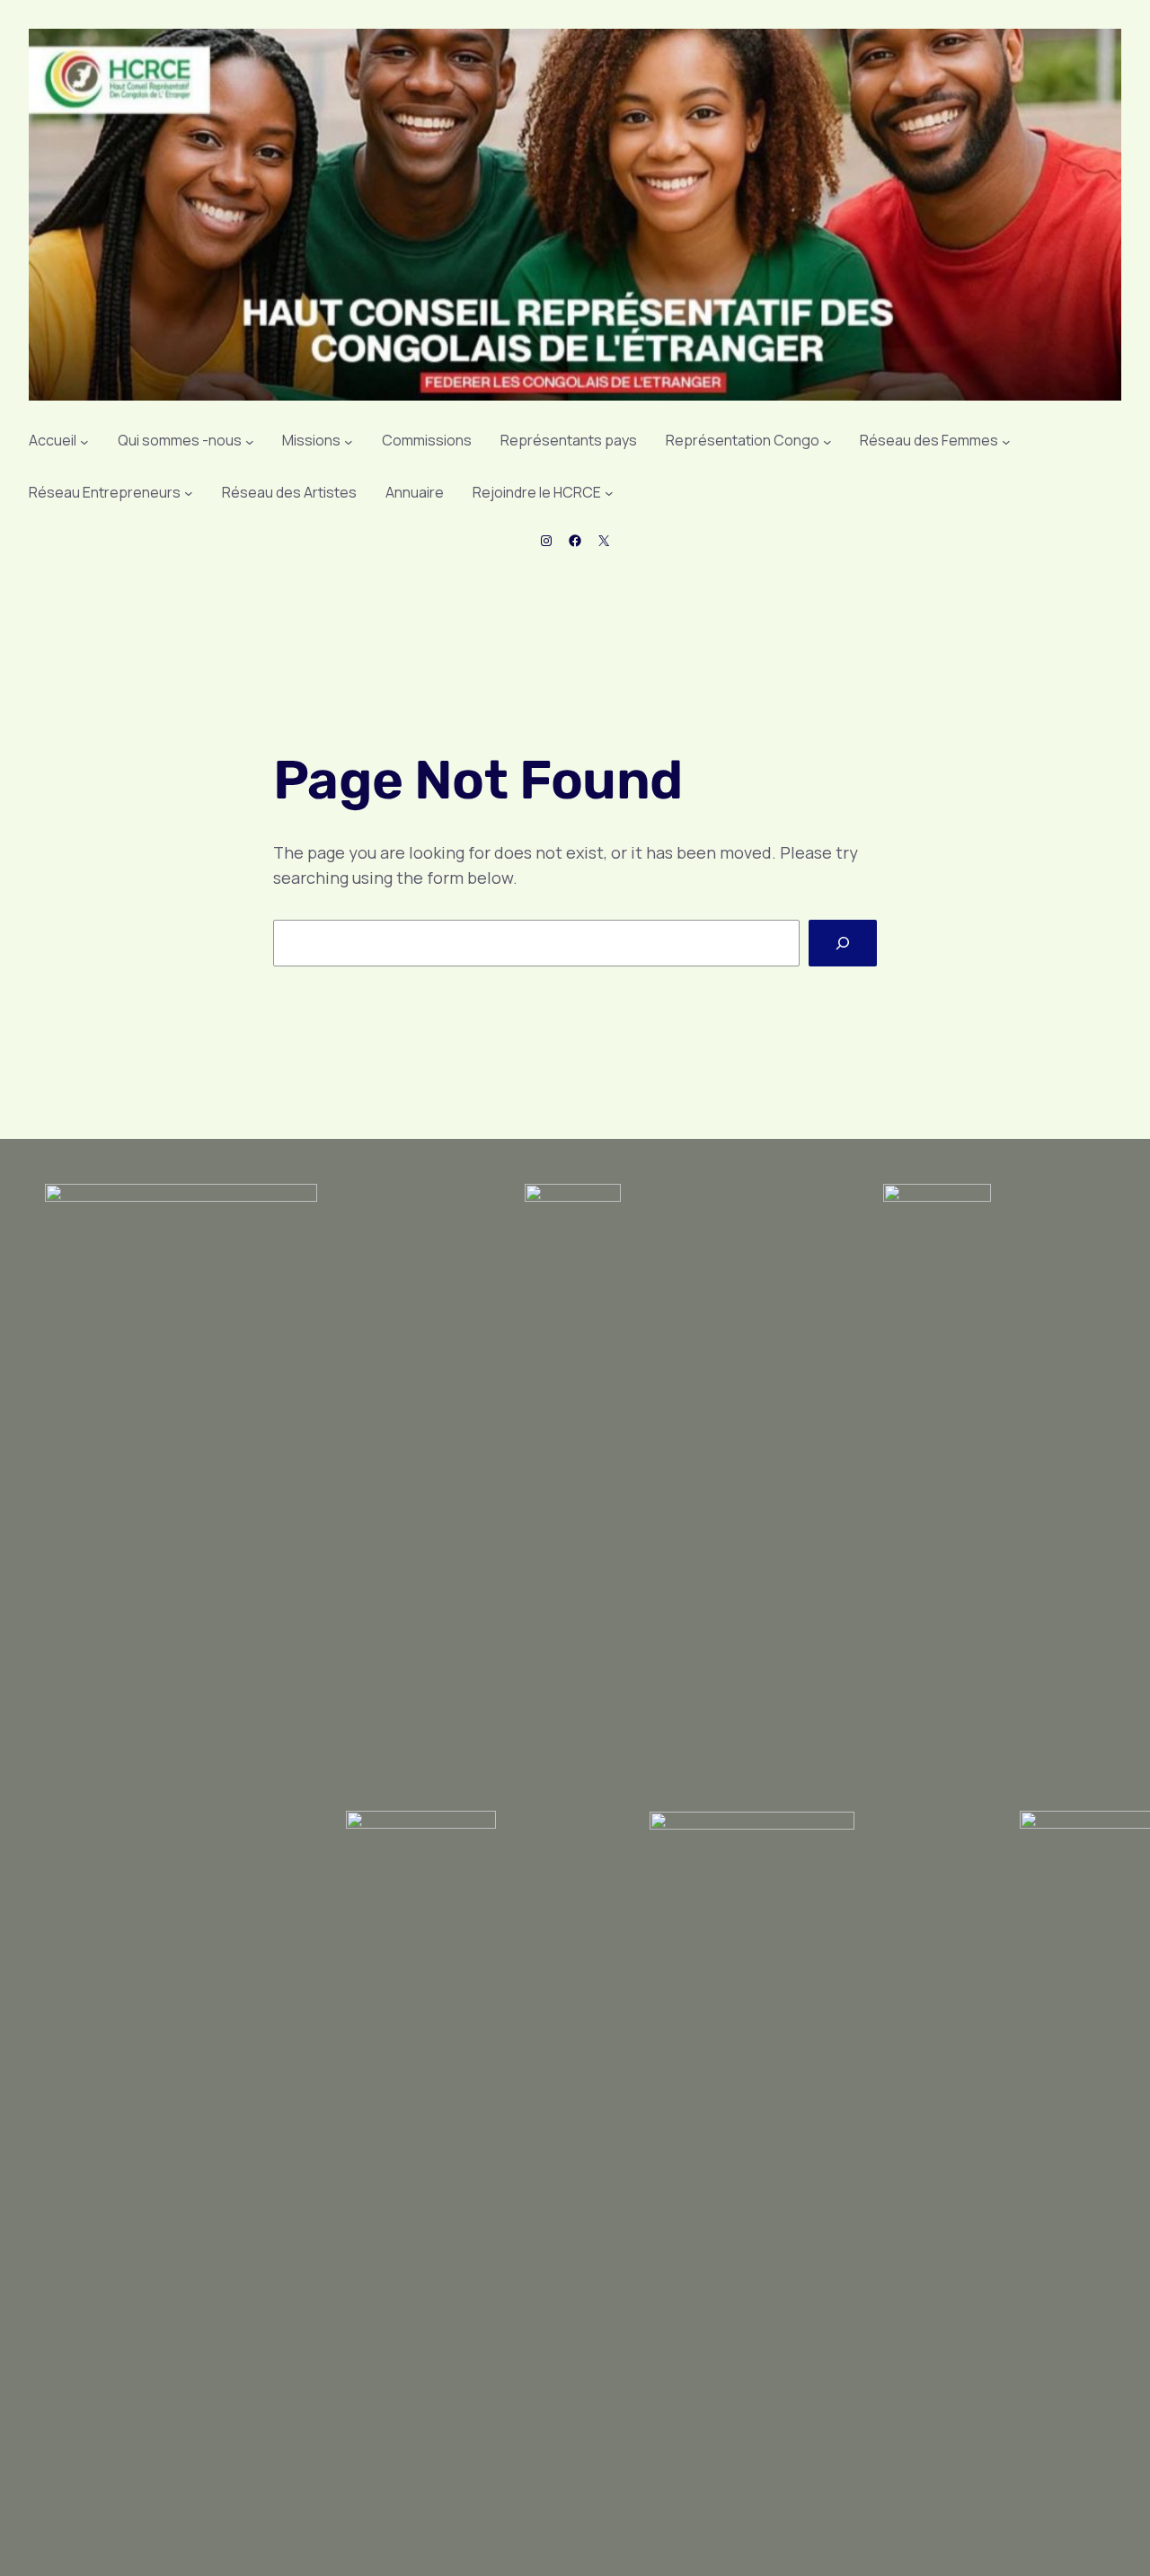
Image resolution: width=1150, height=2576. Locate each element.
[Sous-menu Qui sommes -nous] (250, 441)
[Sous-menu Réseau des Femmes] (1006, 441)
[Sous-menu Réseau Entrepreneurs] (189, 493)
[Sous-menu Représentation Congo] (827, 441)
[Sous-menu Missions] (349, 441)
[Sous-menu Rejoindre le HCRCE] (609, 493)
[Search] (843, 943)
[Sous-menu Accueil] (84, 441)
